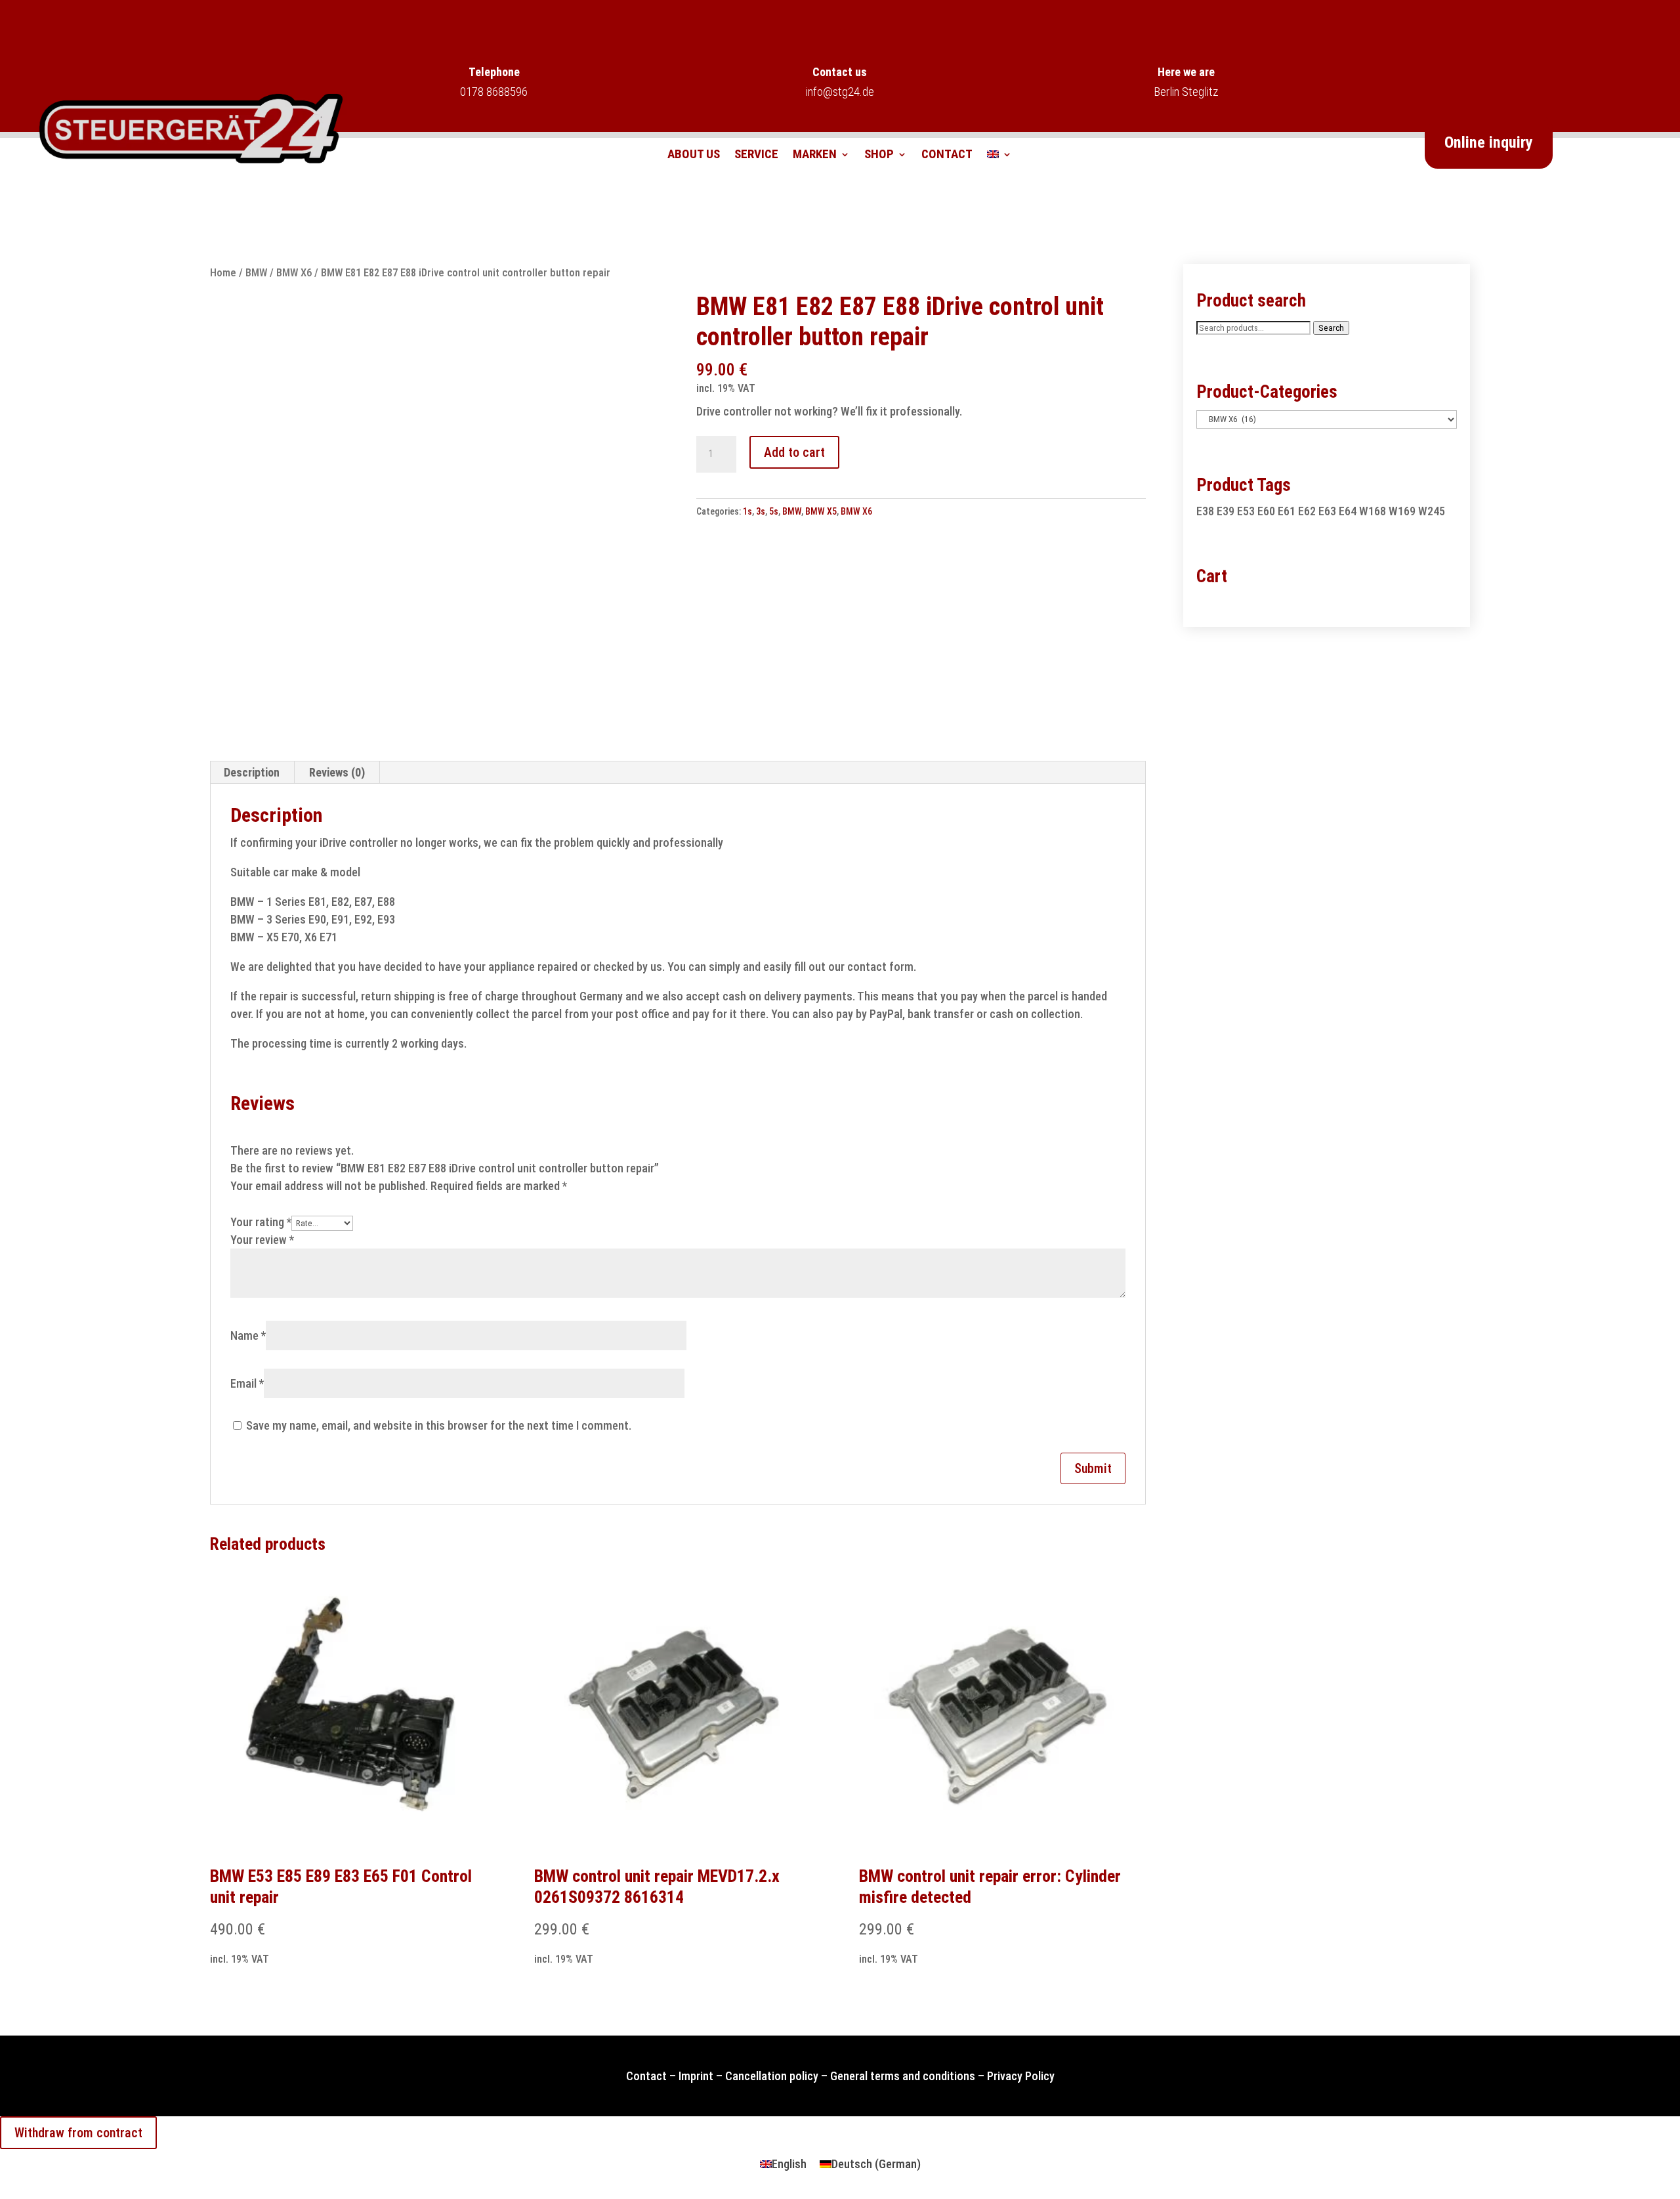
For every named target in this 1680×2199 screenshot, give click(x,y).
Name (248, 1335)
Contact (947, 156)
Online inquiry (1489, 142)
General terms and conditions (903, 2076)
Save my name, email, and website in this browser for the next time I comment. (439, 1425)
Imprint (696, 2076)
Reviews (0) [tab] (337, 772)
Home (223, 273)
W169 (1402, 511)
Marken (815, 156)
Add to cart (794, 452)
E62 (1307, 511)
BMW (256, 273)
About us (694, 156)
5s (774, 511)
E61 (1287, 511)
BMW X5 (821, 511)
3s (761, 511)
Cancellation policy (772, 2076)
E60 (1266, 511)
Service (756, 156)
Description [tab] (252, 772)
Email (247, 1383)
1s (747, 511)
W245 (1432, 511)
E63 (1327, 511)
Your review (262, 1240)
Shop (879, 156)
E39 (1226, 511)
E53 (1246, 511)
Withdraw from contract (78, 2133)
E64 (1348, 511)
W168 (1373, 511)
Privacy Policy (1021, 2076)
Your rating (261, 1222)
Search (1331, 328)
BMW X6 (294, 273)
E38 (1205, 511)
